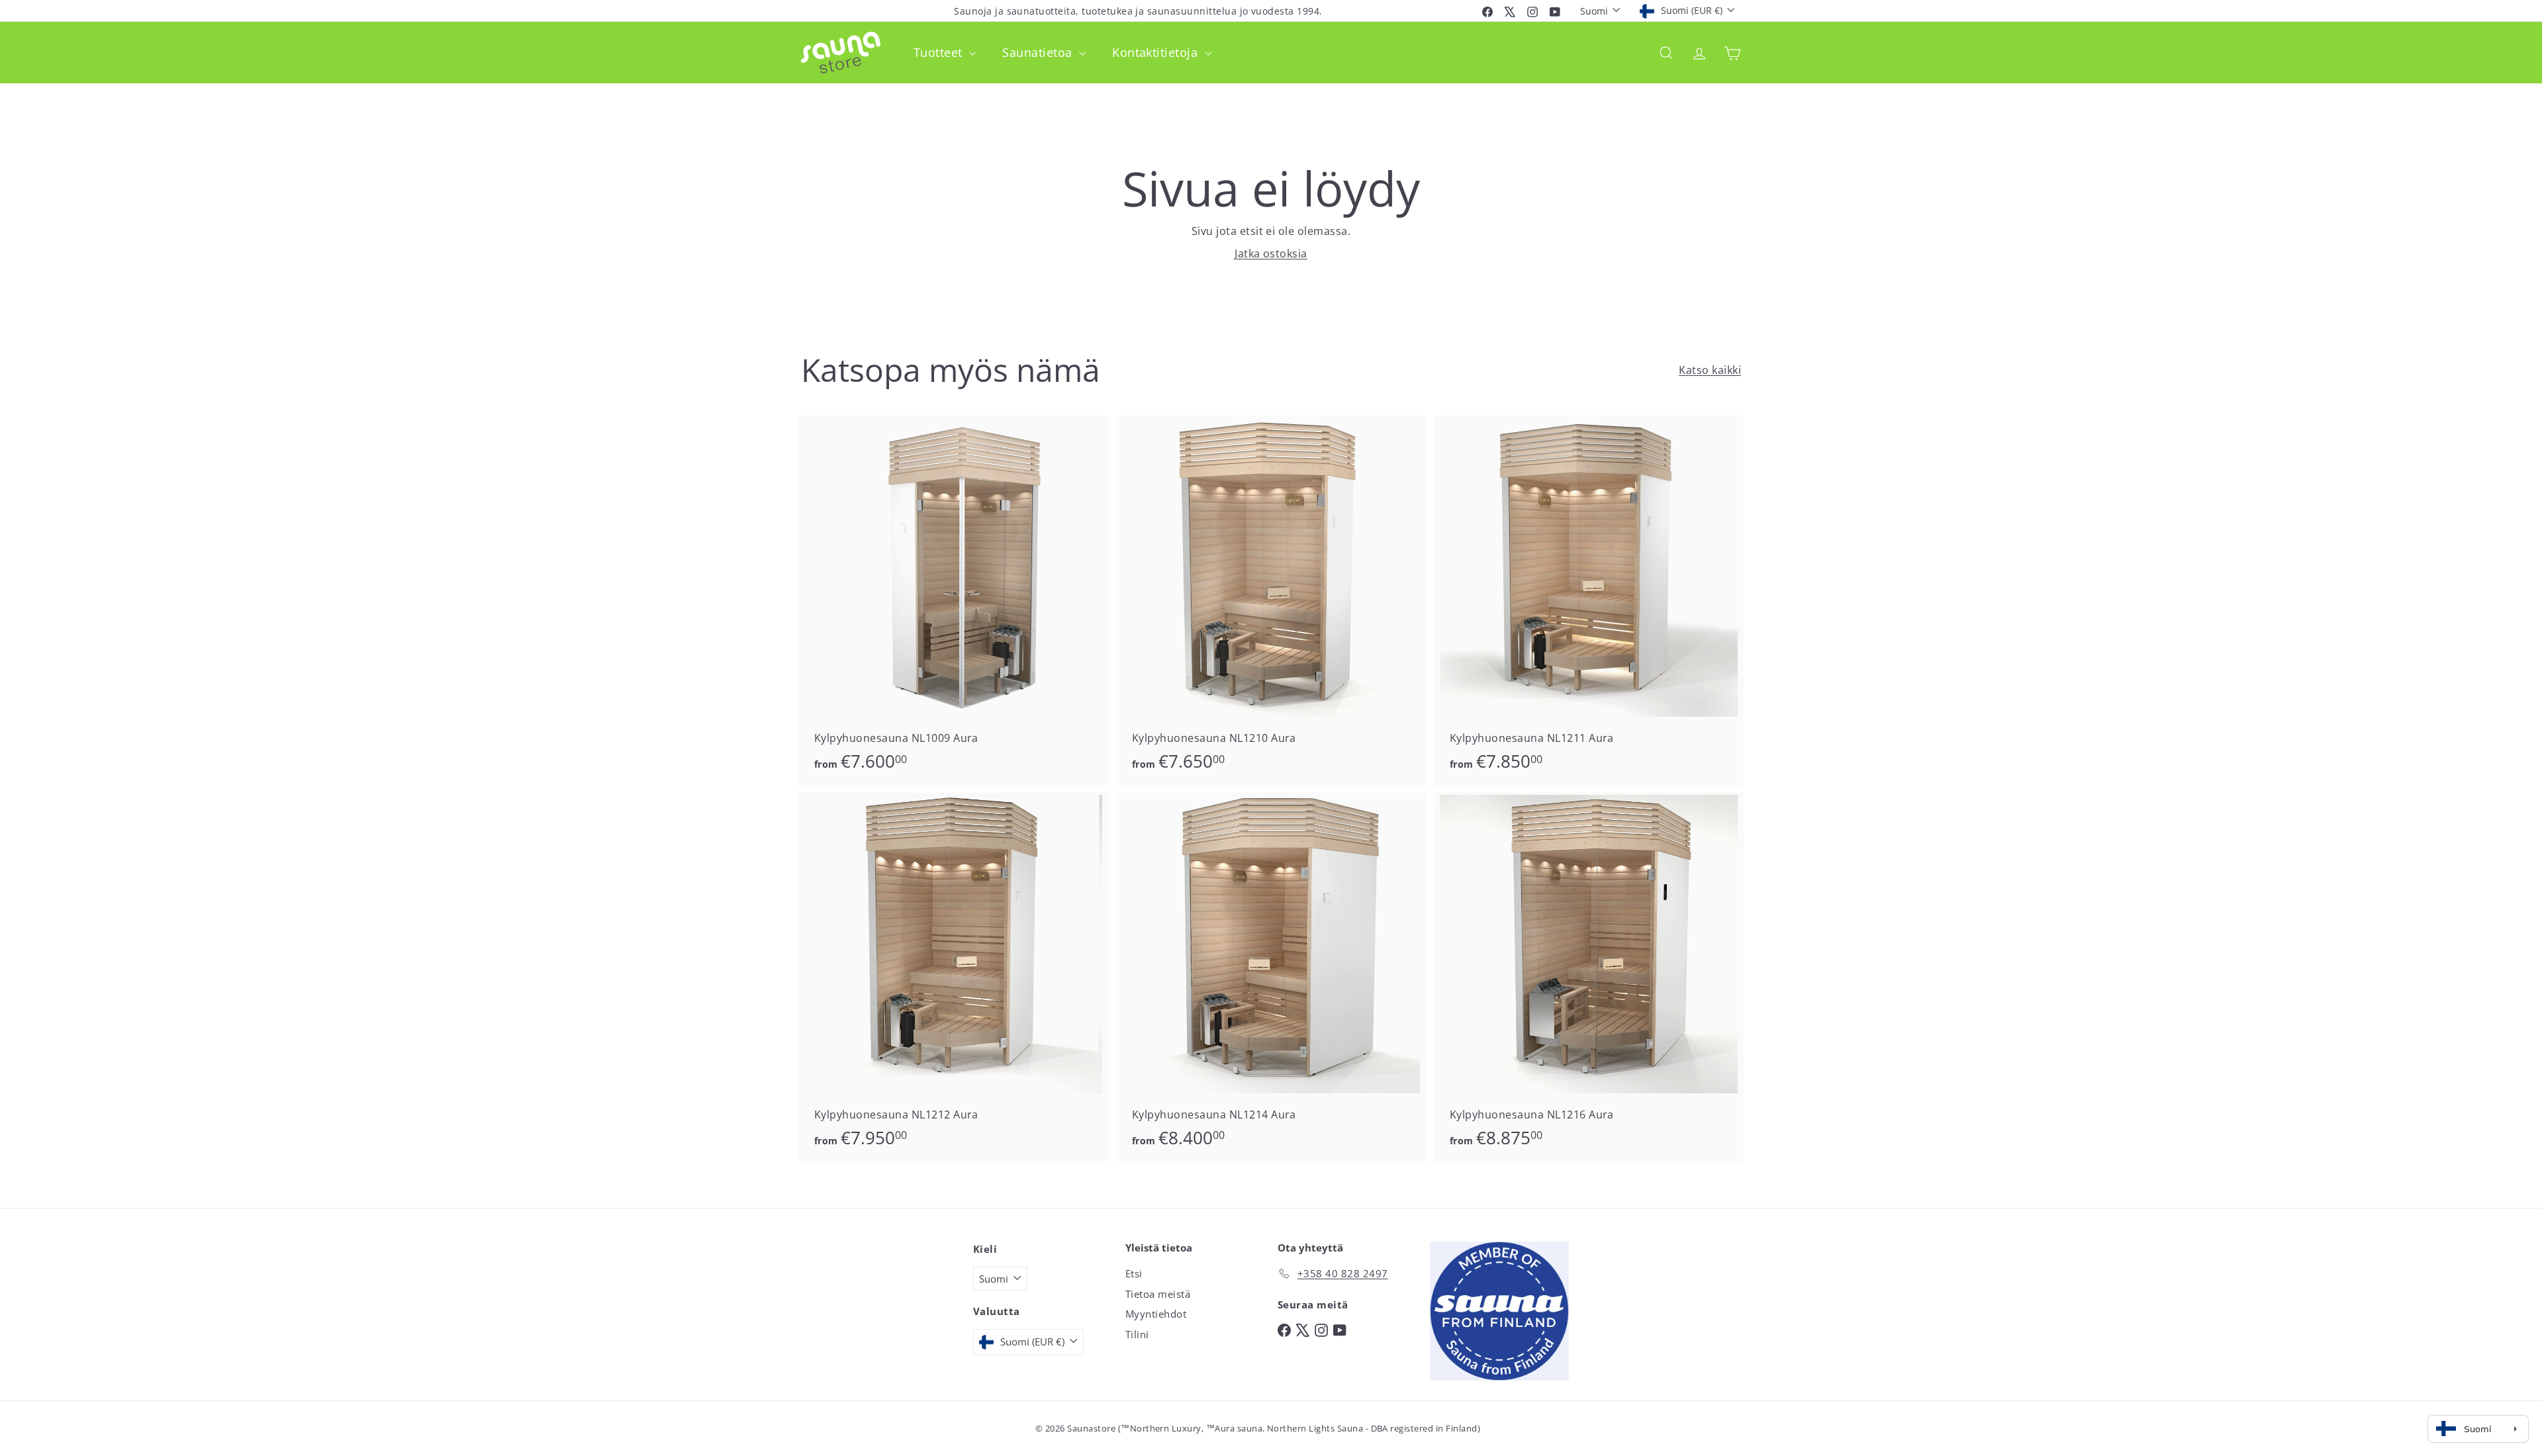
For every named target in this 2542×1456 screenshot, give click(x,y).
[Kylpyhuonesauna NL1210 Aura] (1271, 601)
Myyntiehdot (1156, 1314)
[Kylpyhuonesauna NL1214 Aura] (1271, 977)
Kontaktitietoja (1157, 52)
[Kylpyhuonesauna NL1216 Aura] (1589, 977)
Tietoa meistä (1158, 1294)
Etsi (1134, 1273)
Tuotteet (940, 52)
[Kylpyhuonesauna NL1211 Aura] (1589, 601)
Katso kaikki (1710, 370)
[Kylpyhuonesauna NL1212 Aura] (953, 977)
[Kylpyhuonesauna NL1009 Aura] (953, 601)
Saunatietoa (1039, 52)
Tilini (1137, 1334)
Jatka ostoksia (1271, 253)
